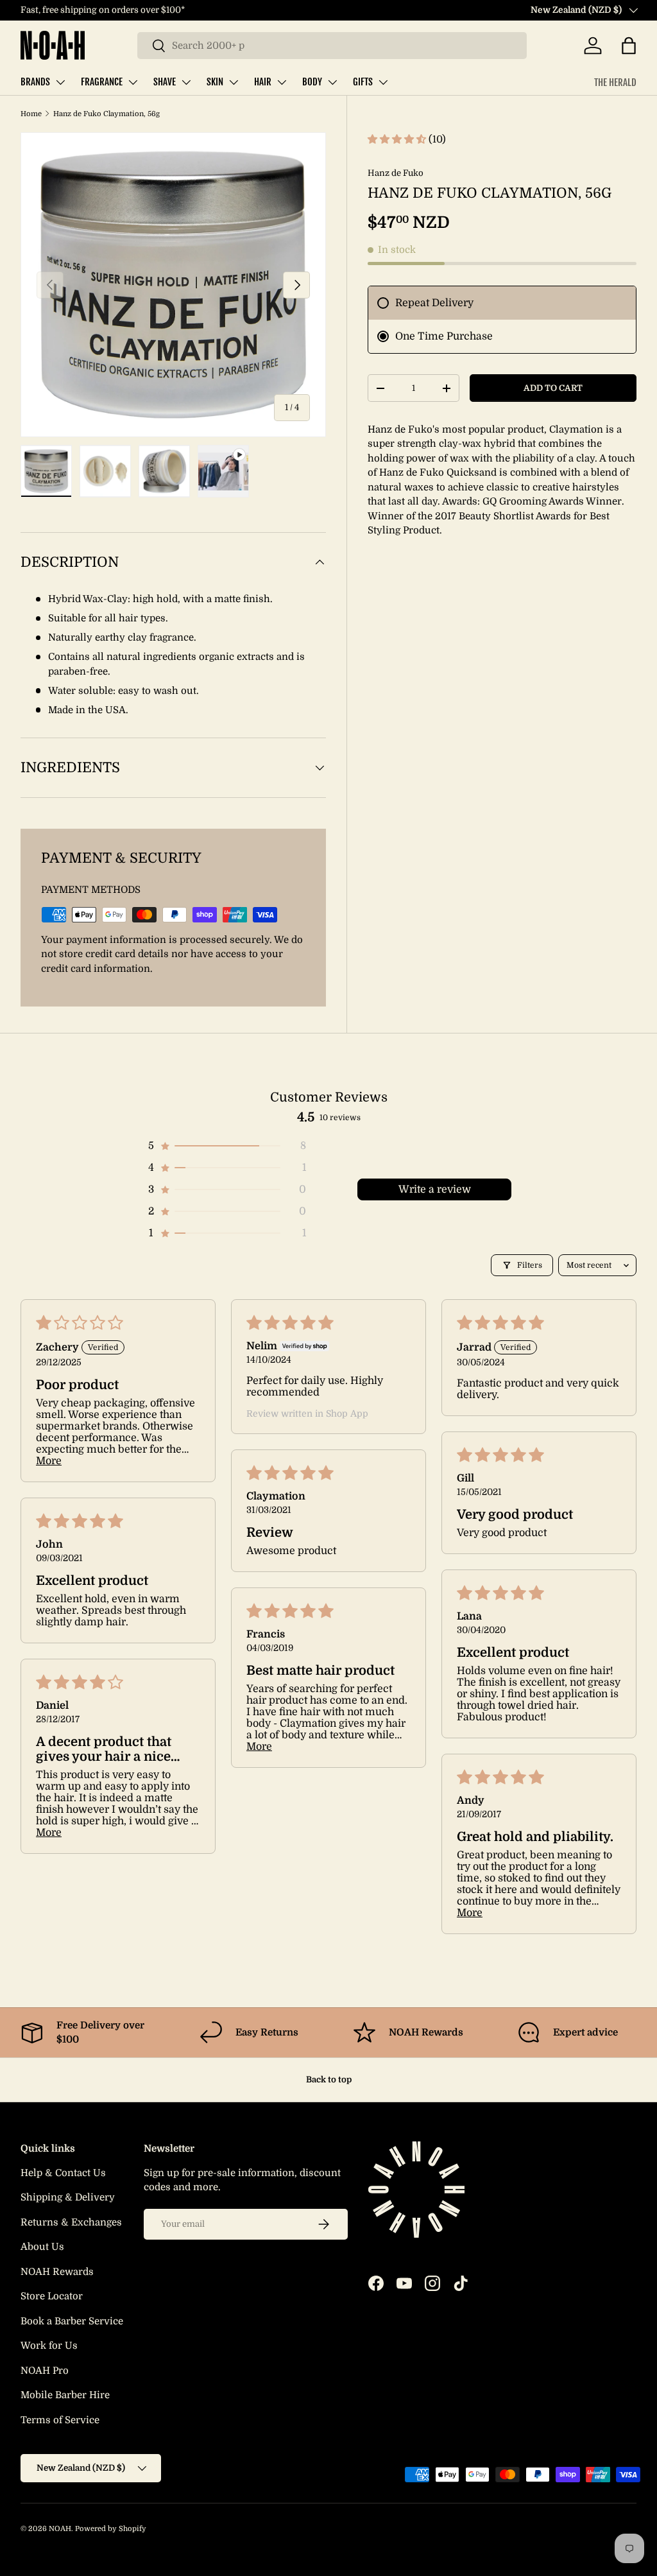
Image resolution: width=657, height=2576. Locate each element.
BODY (312, 82)
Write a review (435, 1189)
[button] (629, 46)
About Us (42, 2247)
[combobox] (332, 46)
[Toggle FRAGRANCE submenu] (133, 82)
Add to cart (553, 388)
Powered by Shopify (111, 2529)
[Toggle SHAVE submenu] (186, 82)
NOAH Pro (45, 2371)
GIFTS (363, 82)
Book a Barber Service (72, 2321)
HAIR (263, 82)
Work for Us (49, 2346)
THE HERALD (615, 82)
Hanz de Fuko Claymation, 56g (107, 114)
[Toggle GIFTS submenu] (383, 82)
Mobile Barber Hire (65, 2395)
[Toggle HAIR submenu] (282, 82)
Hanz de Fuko (396, 173)
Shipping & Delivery (68, 2197)
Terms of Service (60, 2420)
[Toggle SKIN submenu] (234, 82)
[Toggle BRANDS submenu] (60, 82)
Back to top (329, 2079)
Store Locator (52, 2296)
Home (31, 114)
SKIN (215, 82)
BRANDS (35, 82)
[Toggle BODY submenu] (332, 82)
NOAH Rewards (57, 2272)
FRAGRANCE (102, 82)
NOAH (60, 2529)
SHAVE (165, 82)
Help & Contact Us (63, 2173)
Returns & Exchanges (71, 2222)
